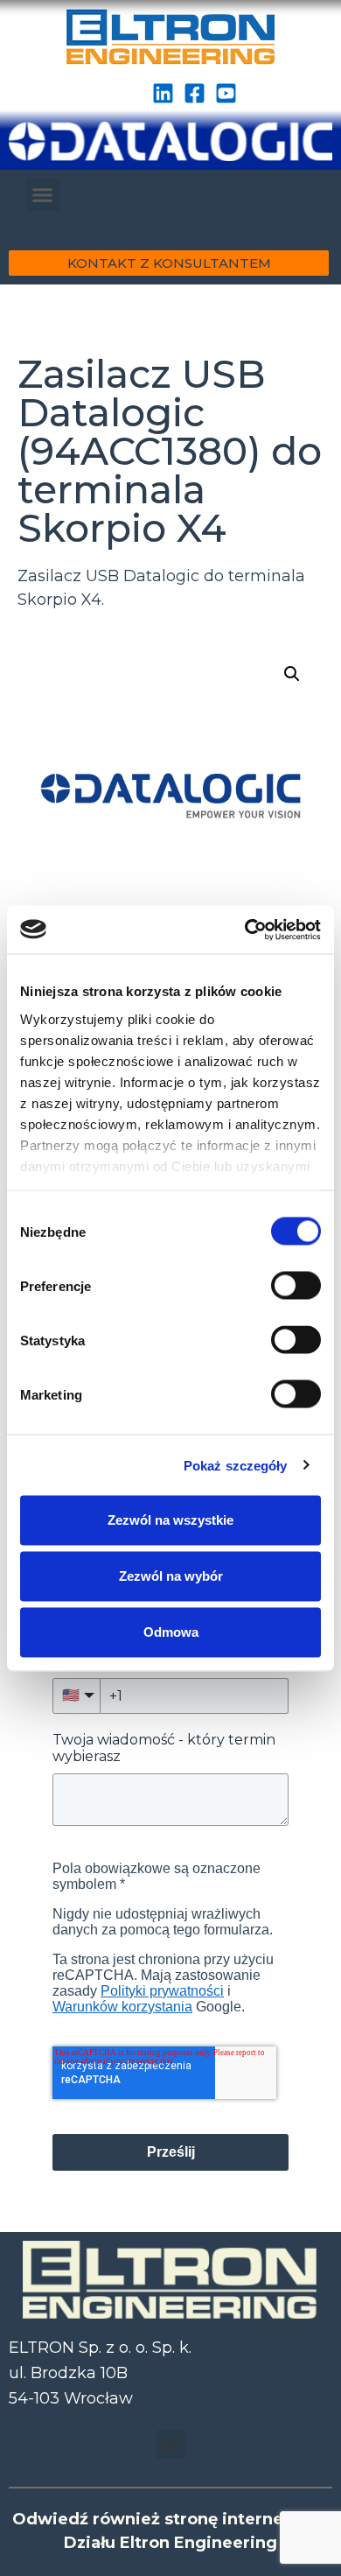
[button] (43, 195)
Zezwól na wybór (171, 1576)
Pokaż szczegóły (236, 1465)
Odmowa (171, 1632)
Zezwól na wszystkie (170, 1520)
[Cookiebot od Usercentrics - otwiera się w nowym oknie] (245, 930)
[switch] (296, 1286)
